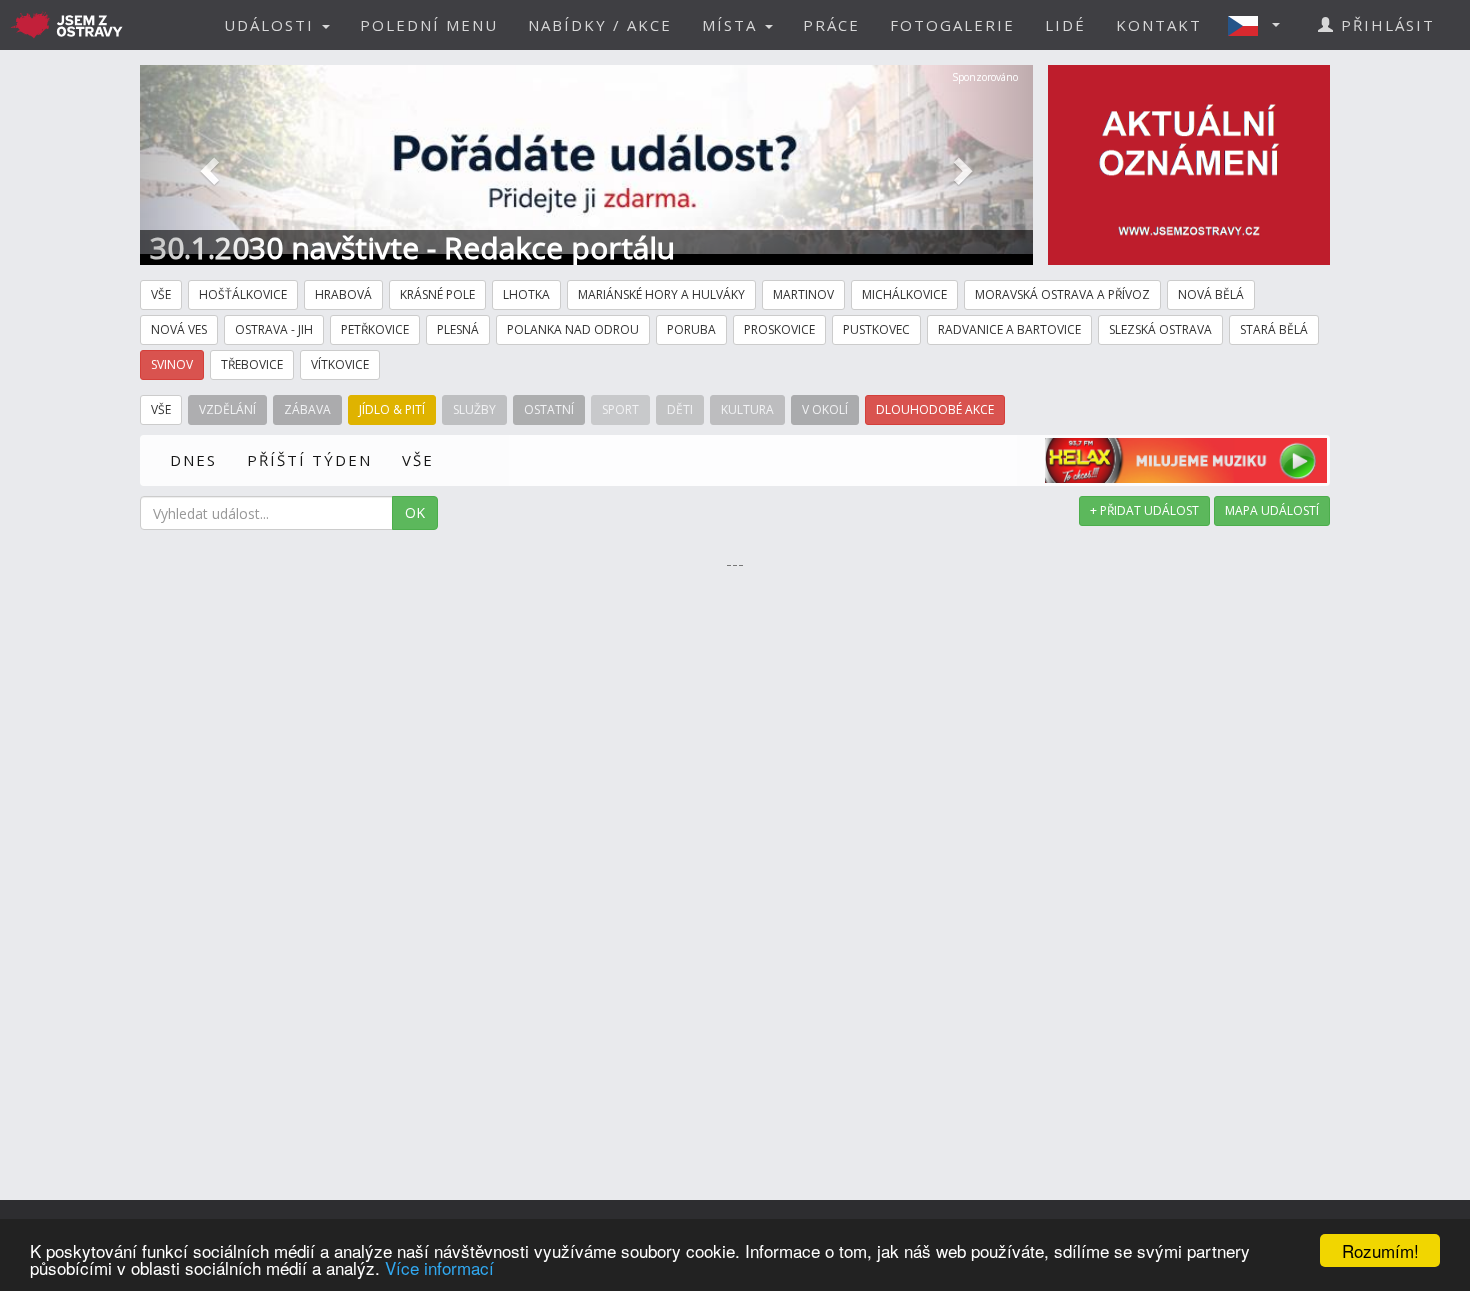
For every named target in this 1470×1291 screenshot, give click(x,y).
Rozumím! (1380, 1250)
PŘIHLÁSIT (1385, 25)
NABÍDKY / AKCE (600, 25)
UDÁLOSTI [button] (272, 25)
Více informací (439, 1267)
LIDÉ (1065, 25)
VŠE (418, 460)
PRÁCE (831, 25)
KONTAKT (1159, 25)
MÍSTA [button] (732, 25)
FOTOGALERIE (952, 25)
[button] (1260, 25)
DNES (193, 460)
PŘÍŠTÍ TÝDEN (309, 460)
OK (415, 512)
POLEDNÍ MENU (429, 25)
